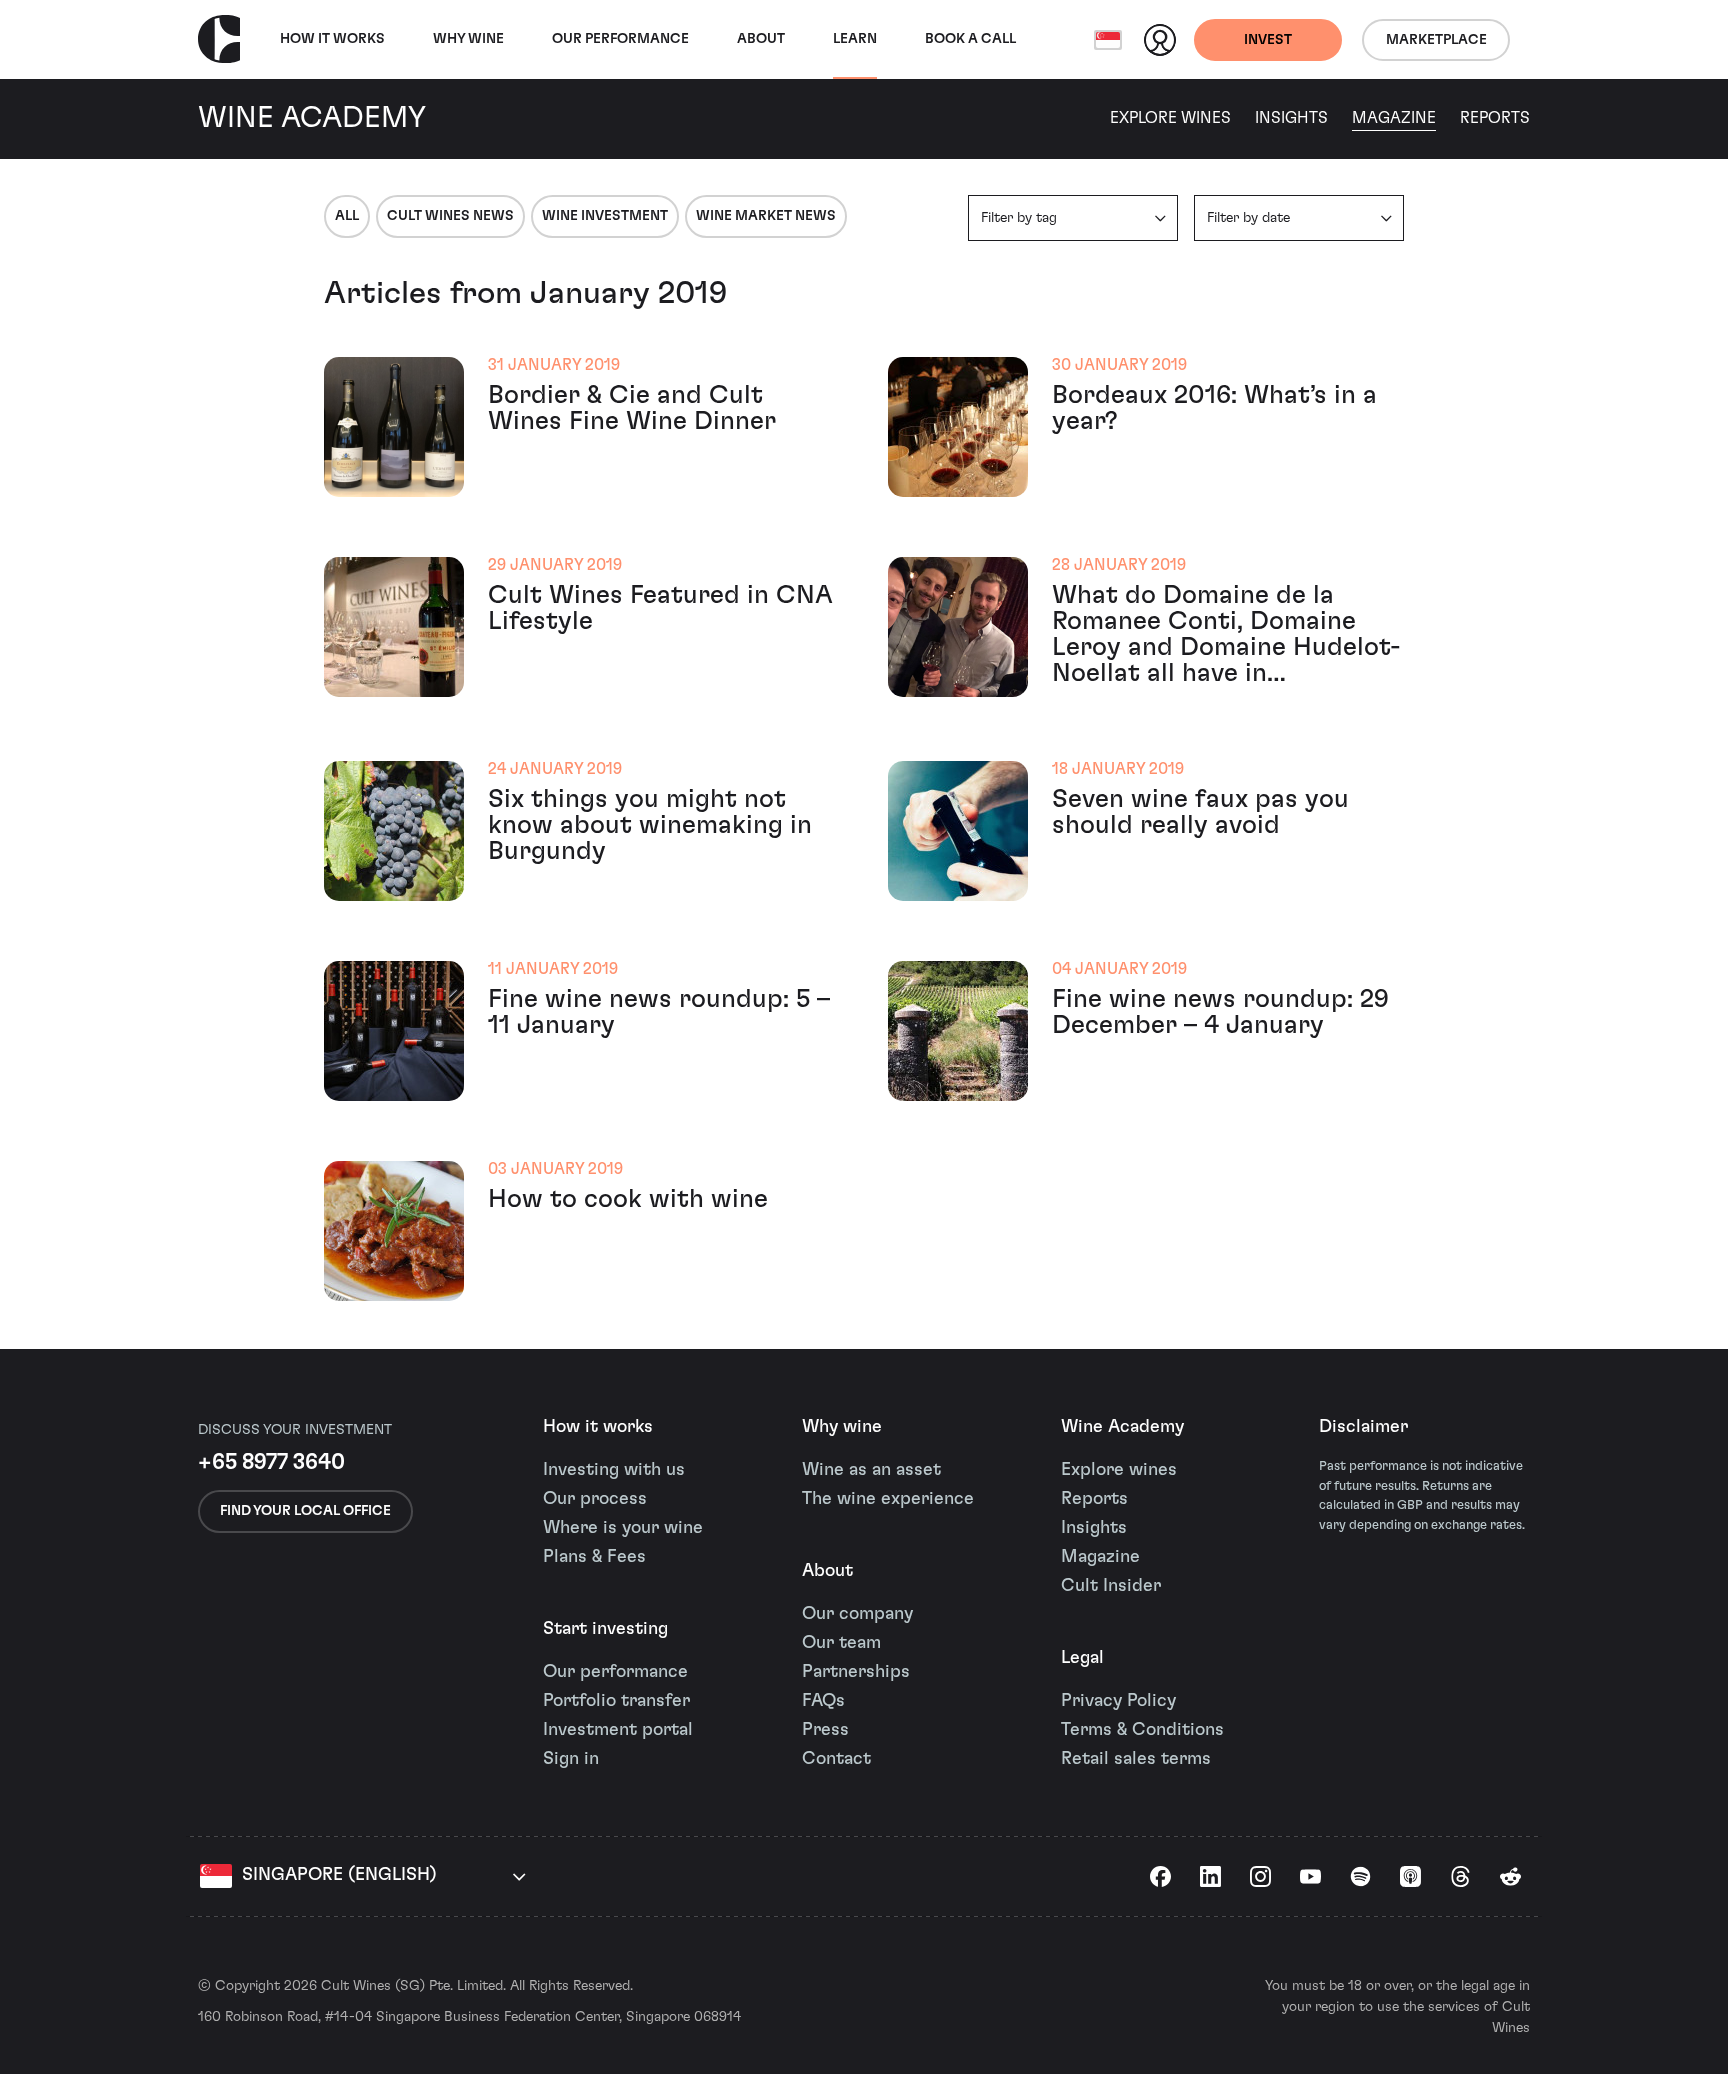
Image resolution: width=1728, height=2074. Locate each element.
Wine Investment (605, 216)
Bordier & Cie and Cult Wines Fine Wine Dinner (632, 408)
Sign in (571, 1759)
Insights (1291, 118)
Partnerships (856, 1672)
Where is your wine (623, 1528)
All (347, 216)
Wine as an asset (871, 1470)
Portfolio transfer (616, 1701)
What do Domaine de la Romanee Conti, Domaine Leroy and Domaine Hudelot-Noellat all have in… (1226, 634)
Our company (857, 1614)
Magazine (1394, 118)
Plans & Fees (594, 1557)
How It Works (332, 39)
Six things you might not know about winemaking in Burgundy (650, 825)
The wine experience (888, 1499)
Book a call (970, 39)
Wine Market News (766, 216)
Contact (836, 1759)
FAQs (823, 1701)
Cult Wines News (450, 216)
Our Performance (620, 39)
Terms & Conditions (1142, 1730)
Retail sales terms (1136, 1759)
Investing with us (614, 1470)
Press (825, 1730)
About (761, 39)
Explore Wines (1170, 118)
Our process (595, 1499)
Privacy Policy (1118, 1701)
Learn (855, 39)
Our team (841, 1643)
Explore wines (1119, 1470)
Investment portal (618, 1730)
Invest (1268, 40)
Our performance (615, 1672)
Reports (1495, 118)
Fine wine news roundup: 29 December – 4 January (1220, 1012)
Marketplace (1436, 40)
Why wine (468, 39)
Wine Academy (1122, 1427)
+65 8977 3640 (271, 1462)
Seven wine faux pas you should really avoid (1200, 812)
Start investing (605, 1629)
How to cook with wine (628, 1199)
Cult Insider (1111, 1586)
